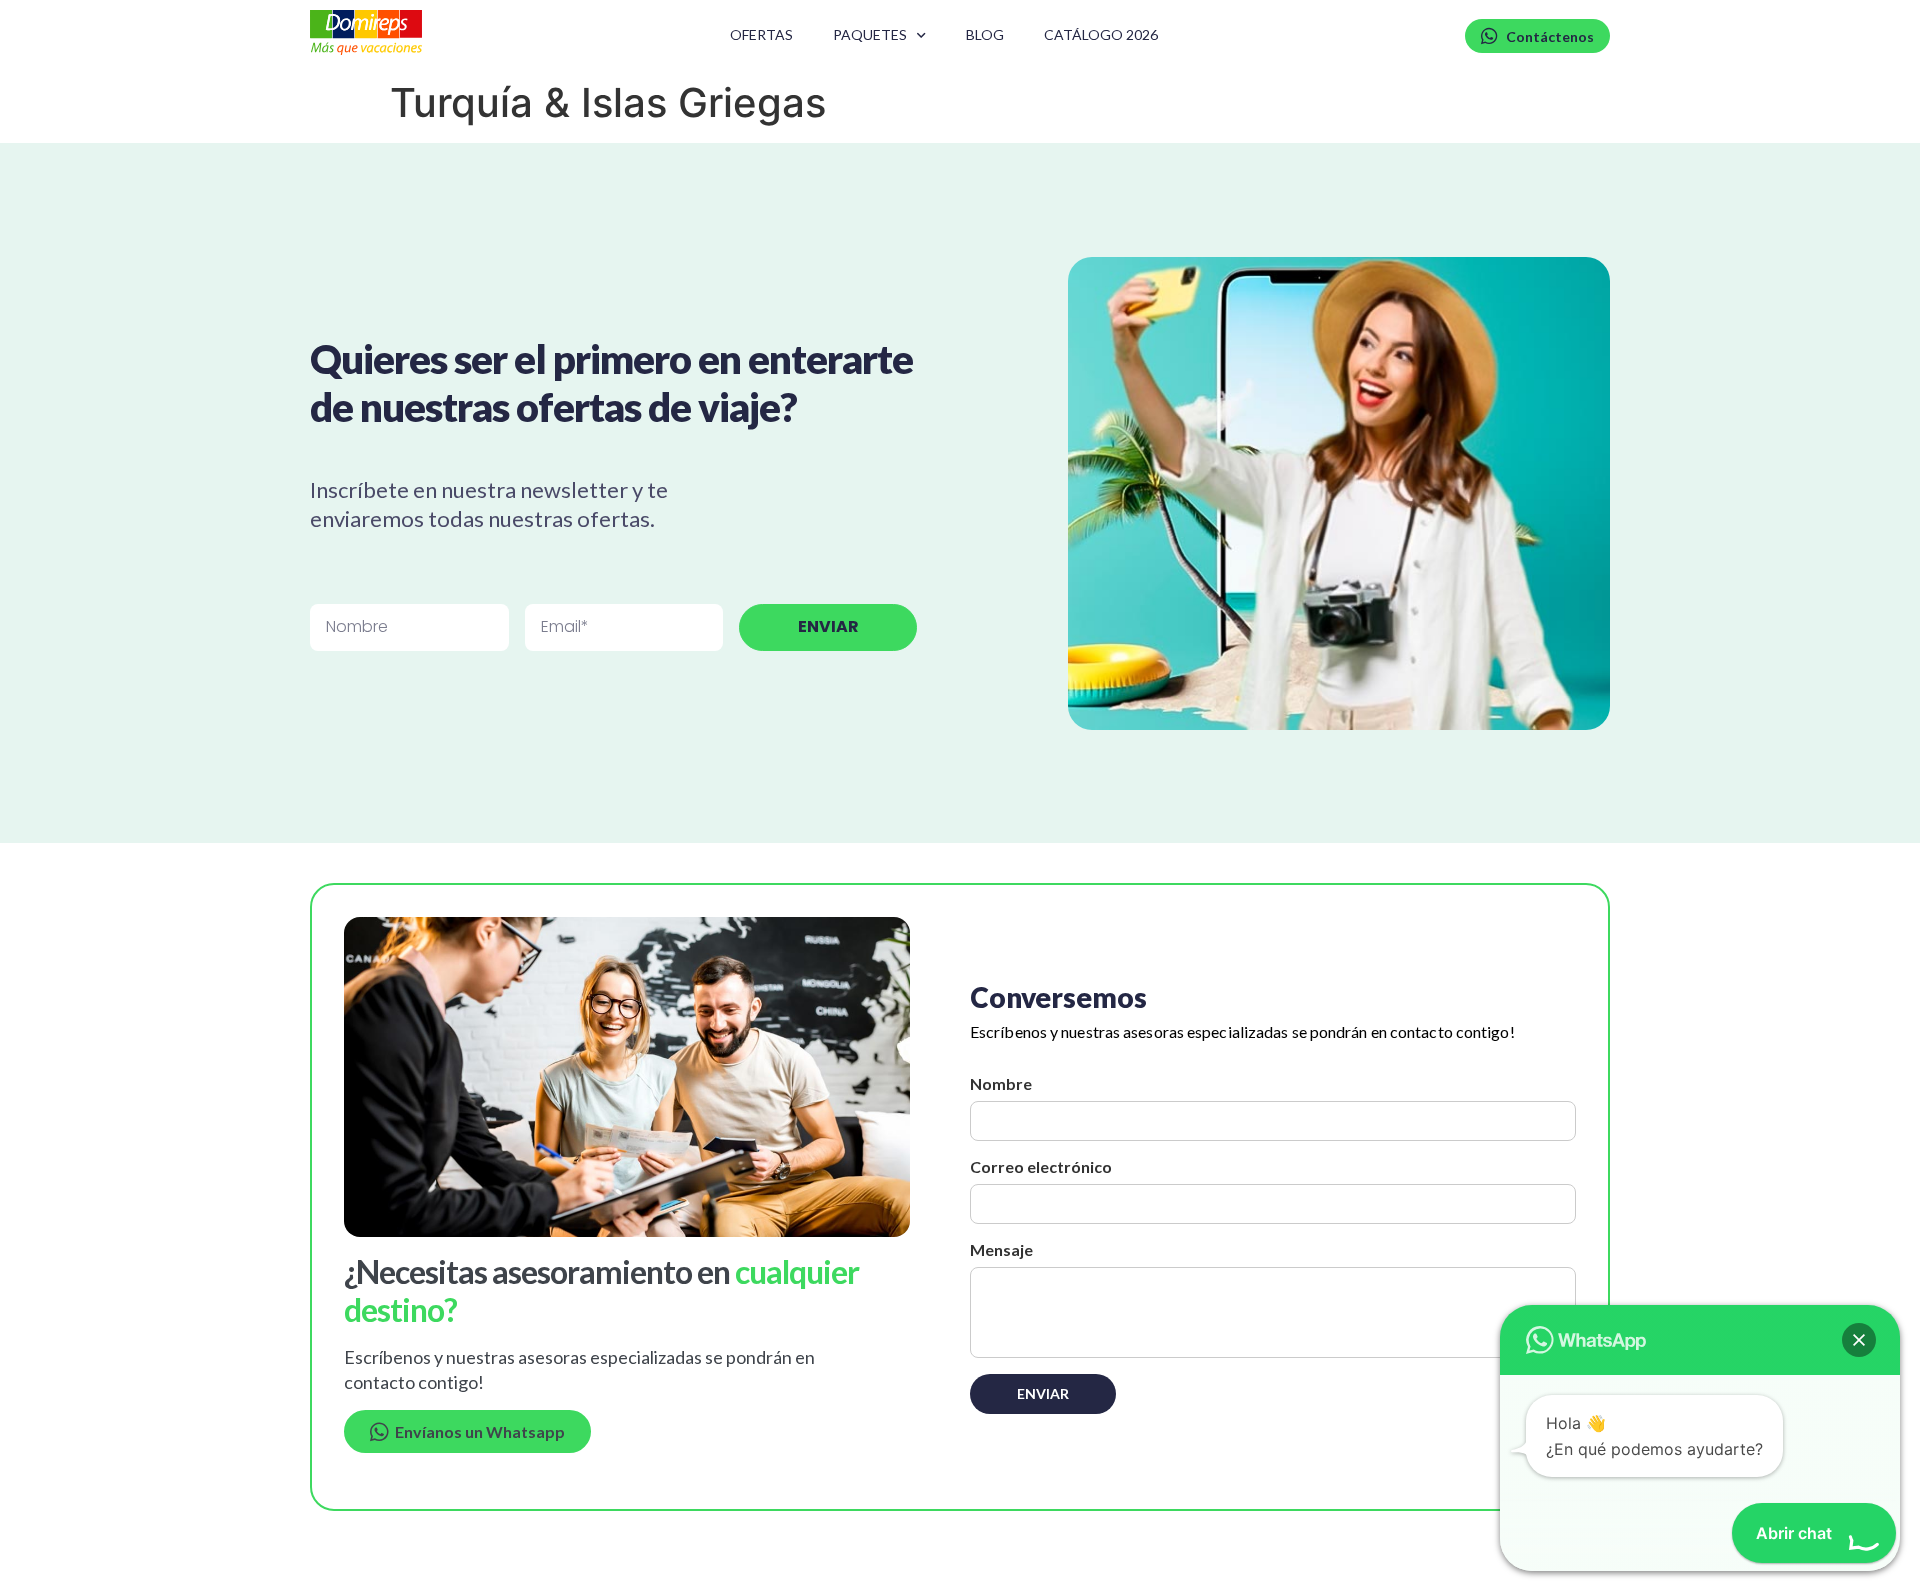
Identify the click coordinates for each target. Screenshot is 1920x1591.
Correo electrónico (1041, 1166)
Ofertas (761, 34)
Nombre (1001, 1083)
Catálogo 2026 (1101, 34)
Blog (985, 34)
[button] (1859, 1340)
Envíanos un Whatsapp (477, 1431)
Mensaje (1001, 1249)
